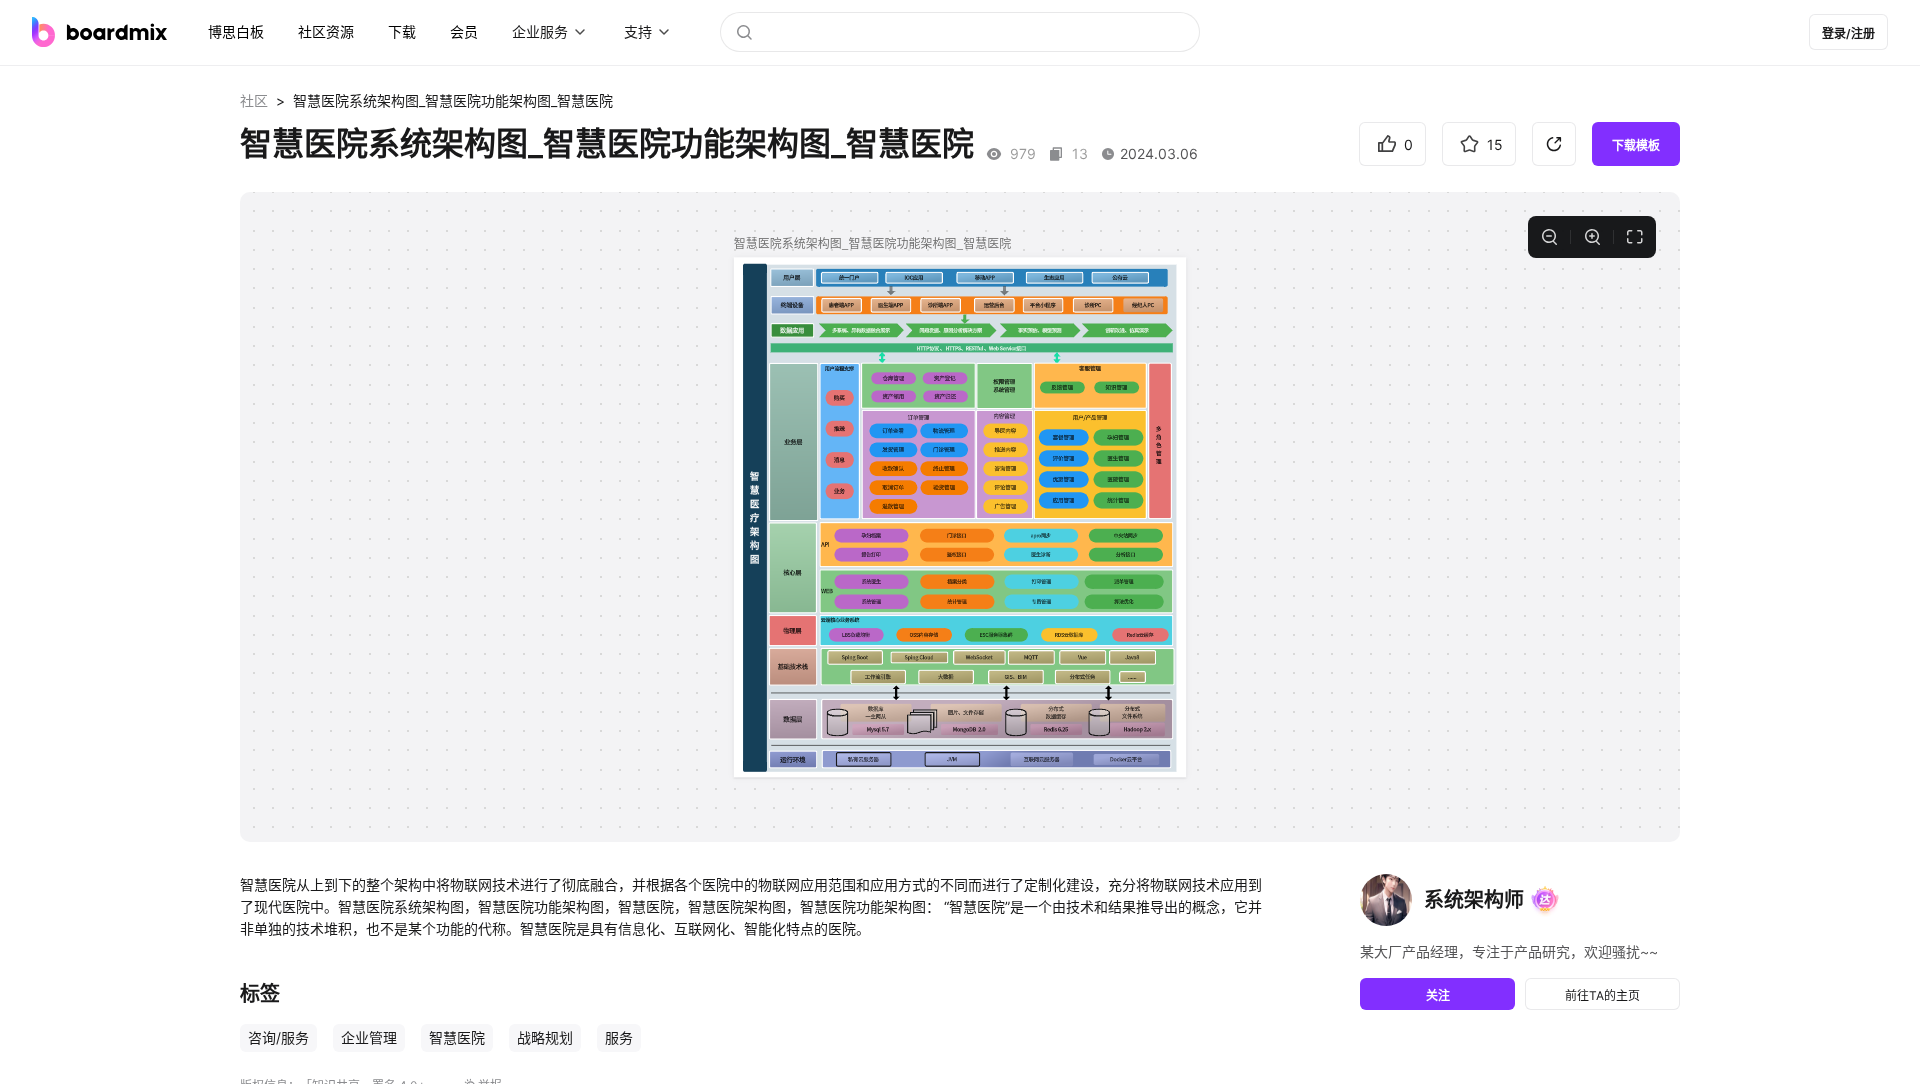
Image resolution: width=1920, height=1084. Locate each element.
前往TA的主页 (1602, 995)
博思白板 (236, 31)
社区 (254, 100)
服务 (619, 1037)
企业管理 (369, 1037)
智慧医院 (457, 1037)
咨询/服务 (278, 1037)
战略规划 (545, 1037)
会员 (464, 31)
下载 (402, 31)
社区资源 (326, 31)
